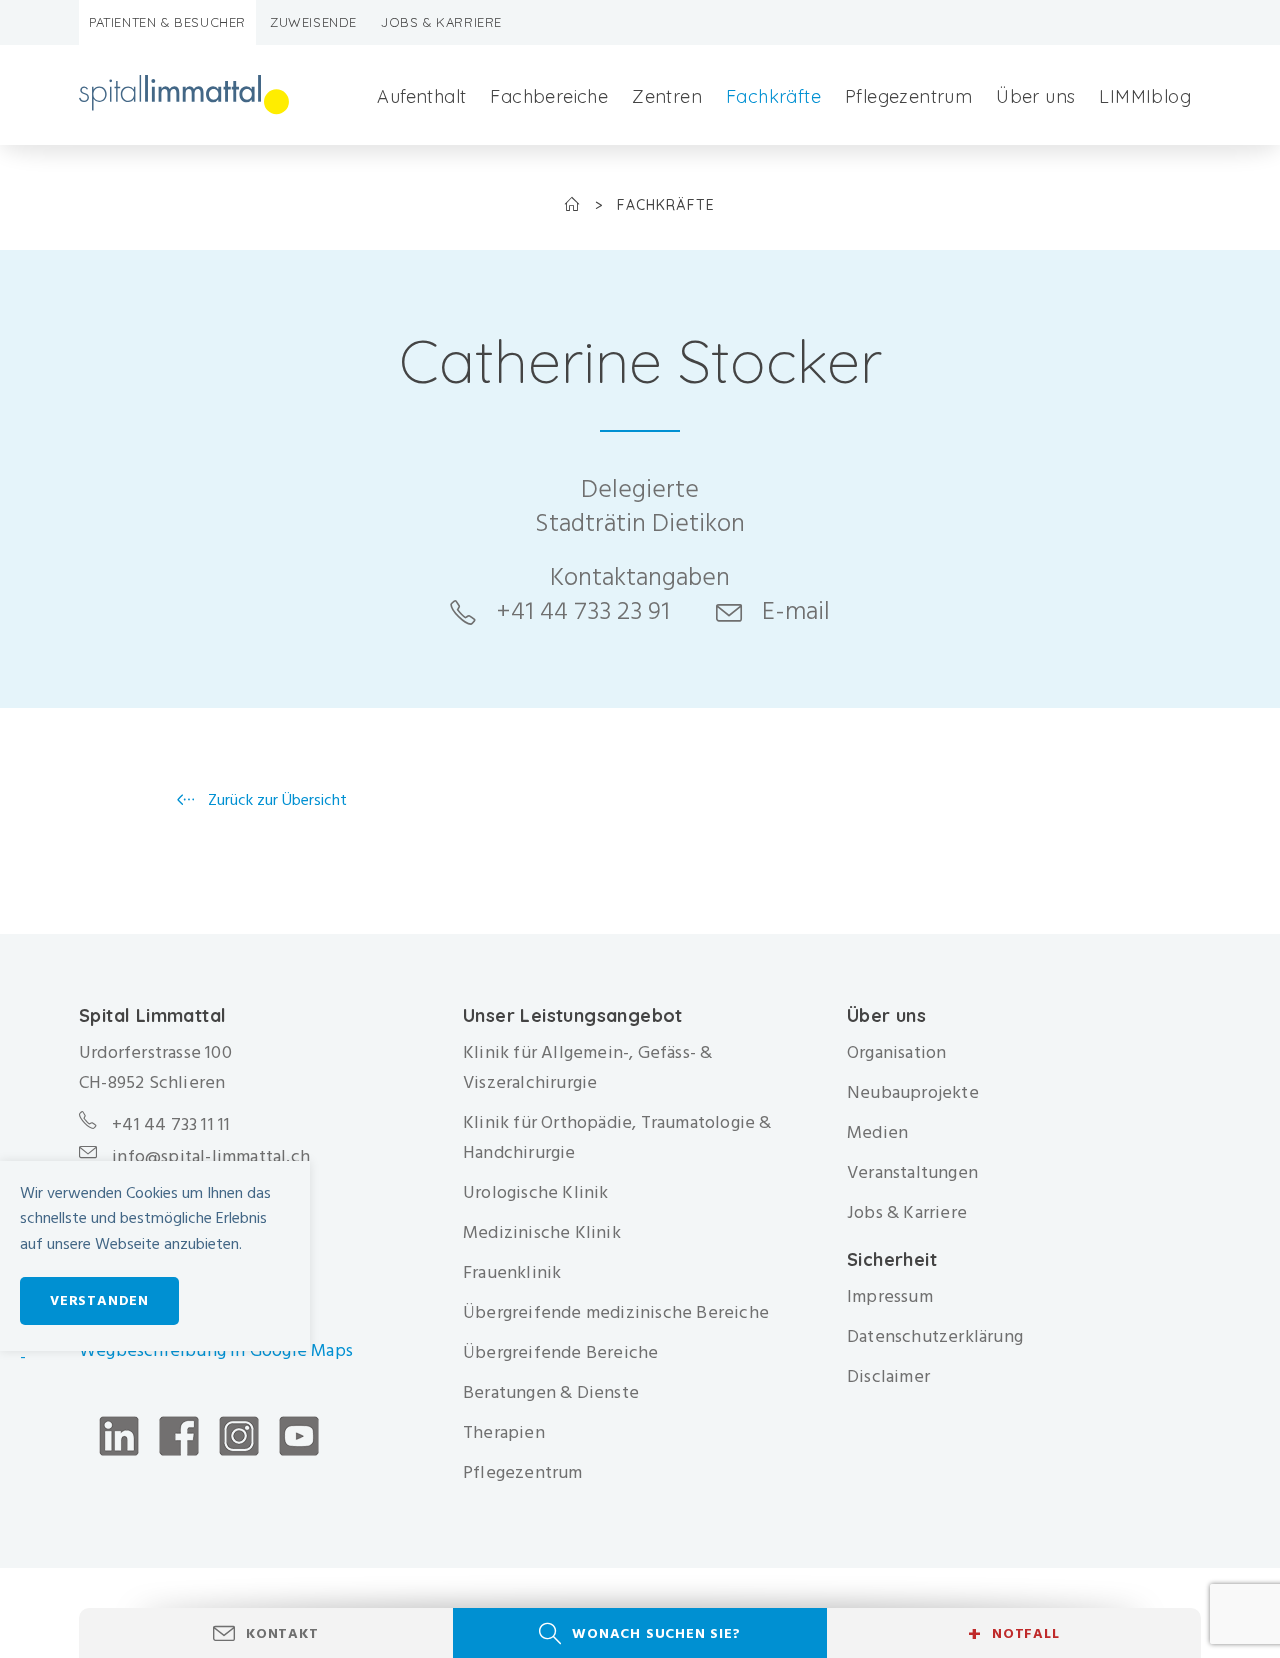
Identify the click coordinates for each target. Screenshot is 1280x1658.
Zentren (667, 96)
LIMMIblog (1145, 96)
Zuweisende (313, 22)
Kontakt (282, 1633)
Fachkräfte (773, 96)
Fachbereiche (549, 96)
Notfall (1013, 1634)
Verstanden (99, 1300)
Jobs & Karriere (441, 22)
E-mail (796, 611)
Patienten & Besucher (167, 22)
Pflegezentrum (908, 96)
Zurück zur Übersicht (275, 800)
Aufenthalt (421, 96)
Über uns (1035, 96)
